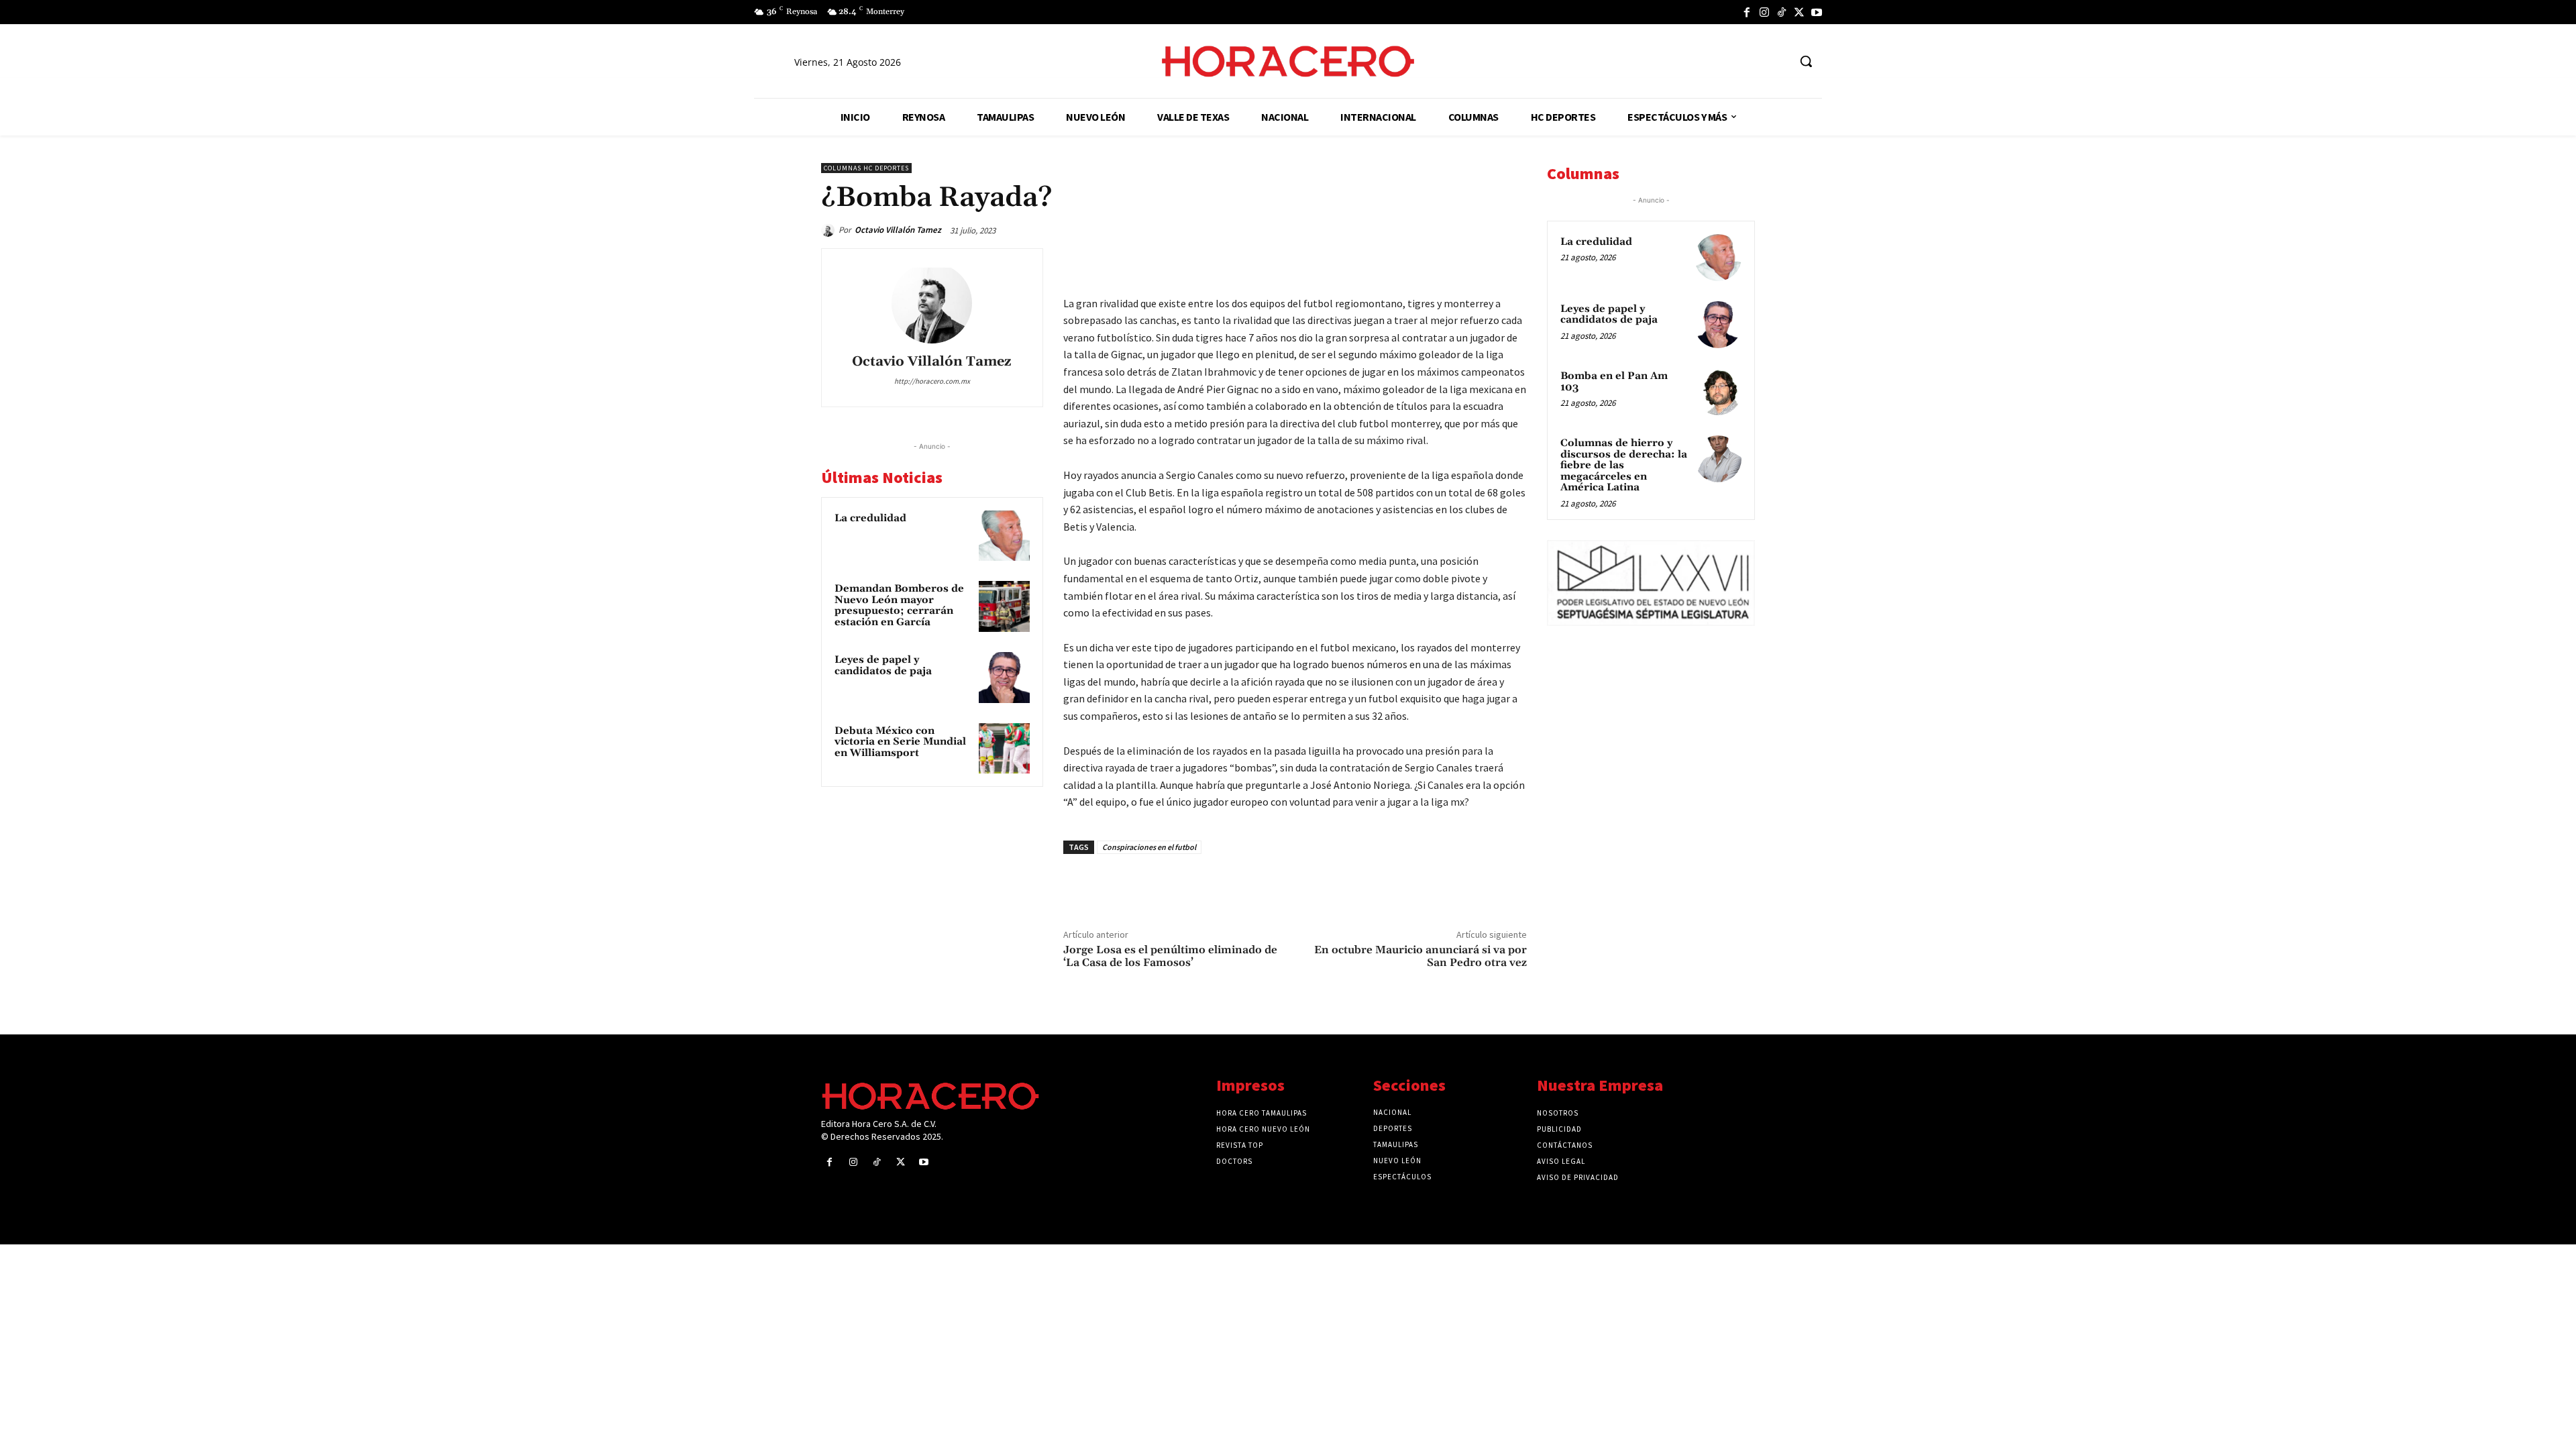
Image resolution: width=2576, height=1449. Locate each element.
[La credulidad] (1004, 536)
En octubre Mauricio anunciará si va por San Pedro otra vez (1420, 956)
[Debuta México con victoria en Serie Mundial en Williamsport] (1004, 749)
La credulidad (870, 518)
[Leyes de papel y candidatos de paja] (1004, 678)
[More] (1513, 262)
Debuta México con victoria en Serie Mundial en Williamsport (900, 742)
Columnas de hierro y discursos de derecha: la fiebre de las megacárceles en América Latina (1624, 465)
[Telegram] (1450, 262)
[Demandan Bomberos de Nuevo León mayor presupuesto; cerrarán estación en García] (1004, 606)
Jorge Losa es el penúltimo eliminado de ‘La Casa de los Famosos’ (1170, 956)
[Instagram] (1764, 12)
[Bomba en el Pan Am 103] (1718, 392)
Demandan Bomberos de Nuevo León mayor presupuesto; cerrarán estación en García (899, 605)
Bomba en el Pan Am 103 (1614, 382)
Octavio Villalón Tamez (898, 230)
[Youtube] (1817, 12)
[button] (1806, 61)
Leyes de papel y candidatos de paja (883, 665)
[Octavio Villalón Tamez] (830, 230)
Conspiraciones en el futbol (1149, 847)
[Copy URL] (1481, 262)
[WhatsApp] (1419, 262)
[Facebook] (1747, 12)
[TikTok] (1782, 12)
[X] (1799, 12)
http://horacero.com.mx (932, 381)
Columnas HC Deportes (866, 168)
